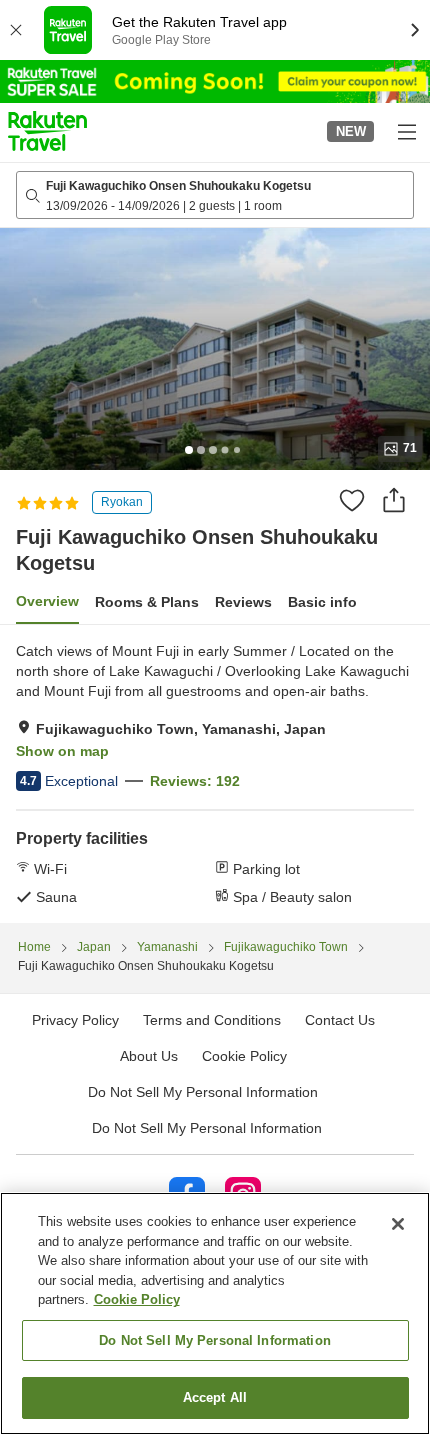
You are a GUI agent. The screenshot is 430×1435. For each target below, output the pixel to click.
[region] (215, 1313)
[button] (47, 131)
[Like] (352, 500)
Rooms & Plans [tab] (147, 602)
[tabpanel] (215, 774)
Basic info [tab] (322, 602)
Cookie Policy (137, 1299)
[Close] (398, 1224)
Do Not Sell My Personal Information (207, 1128)
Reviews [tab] (243, 602)
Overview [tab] (47, 601)
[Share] (394, 500)
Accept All (215, 1397)
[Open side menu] (406, 131)
